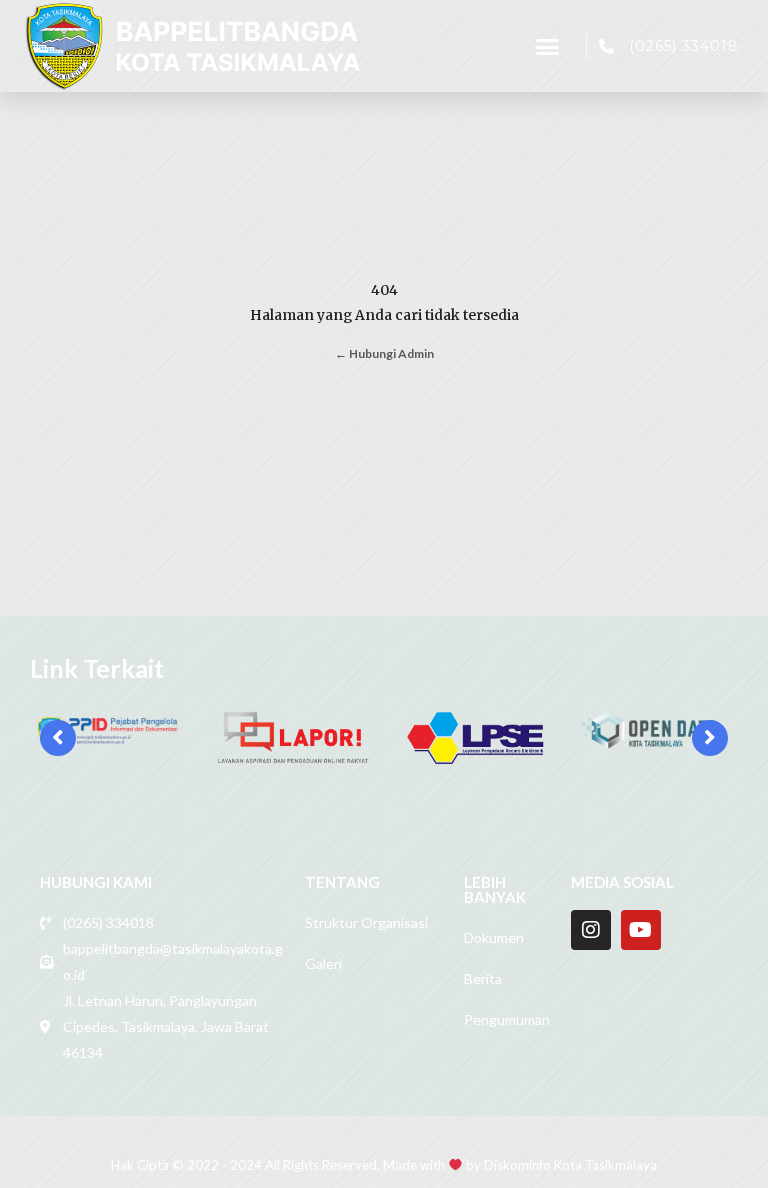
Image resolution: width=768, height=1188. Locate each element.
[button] (548, 46)
